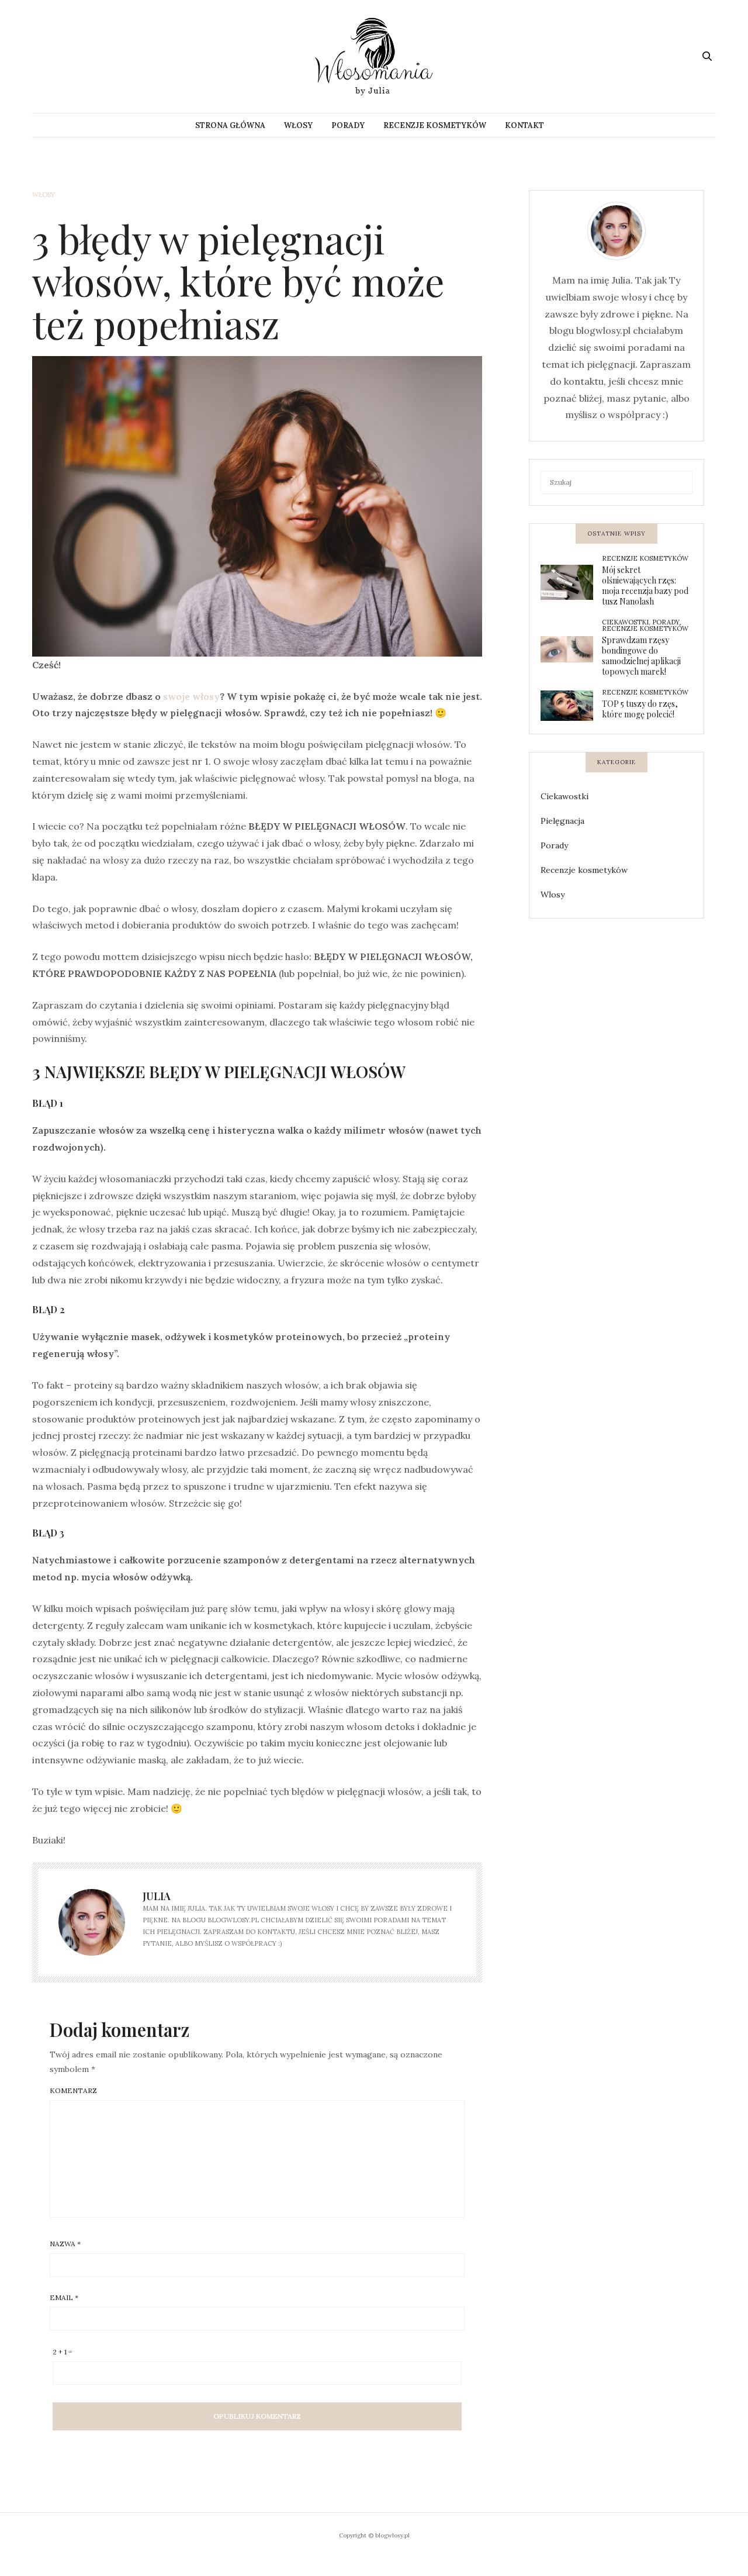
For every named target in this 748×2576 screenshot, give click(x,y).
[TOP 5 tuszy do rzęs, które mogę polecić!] (571, 706)
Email (64, 2298)
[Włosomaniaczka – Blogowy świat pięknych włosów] (374, 56)
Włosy (298, 125)
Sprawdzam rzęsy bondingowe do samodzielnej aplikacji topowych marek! (641, 656)
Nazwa (65, 2244)
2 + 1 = (62, 2352)
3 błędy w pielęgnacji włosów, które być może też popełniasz (238, 281)
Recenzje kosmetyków (435, 125)
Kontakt (524, 125)
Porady (348, 125)
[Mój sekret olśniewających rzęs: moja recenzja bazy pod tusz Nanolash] (571, 582)
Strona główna (230, 125)
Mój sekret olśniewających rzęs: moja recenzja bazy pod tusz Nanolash (645, 586)
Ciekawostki (625, 622)
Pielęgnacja (562, 821)
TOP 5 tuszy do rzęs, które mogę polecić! (640, 709)
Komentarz (73, 2091)
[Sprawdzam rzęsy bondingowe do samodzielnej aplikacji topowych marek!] (571, 649)
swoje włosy (191, 696)
